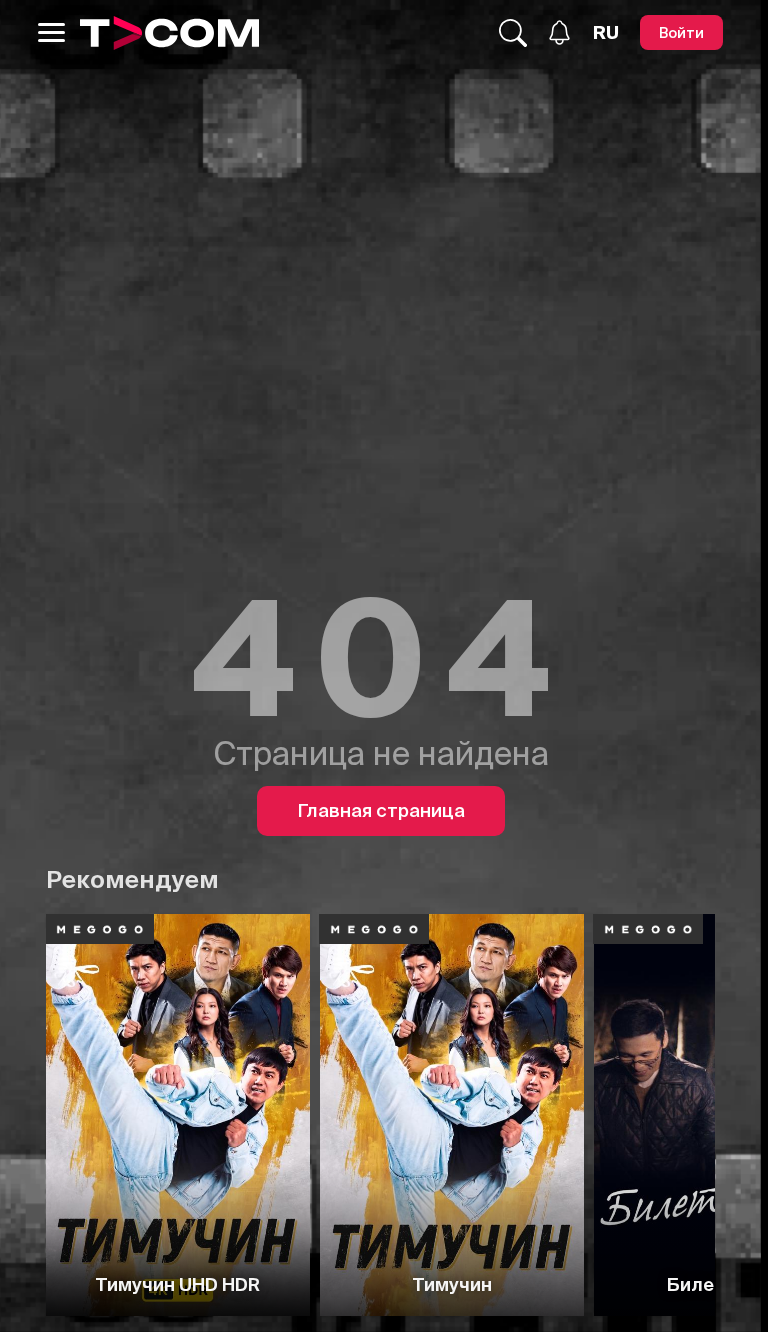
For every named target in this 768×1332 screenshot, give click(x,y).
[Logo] (169, 33)
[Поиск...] (513, 33)
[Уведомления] (559, 32)
